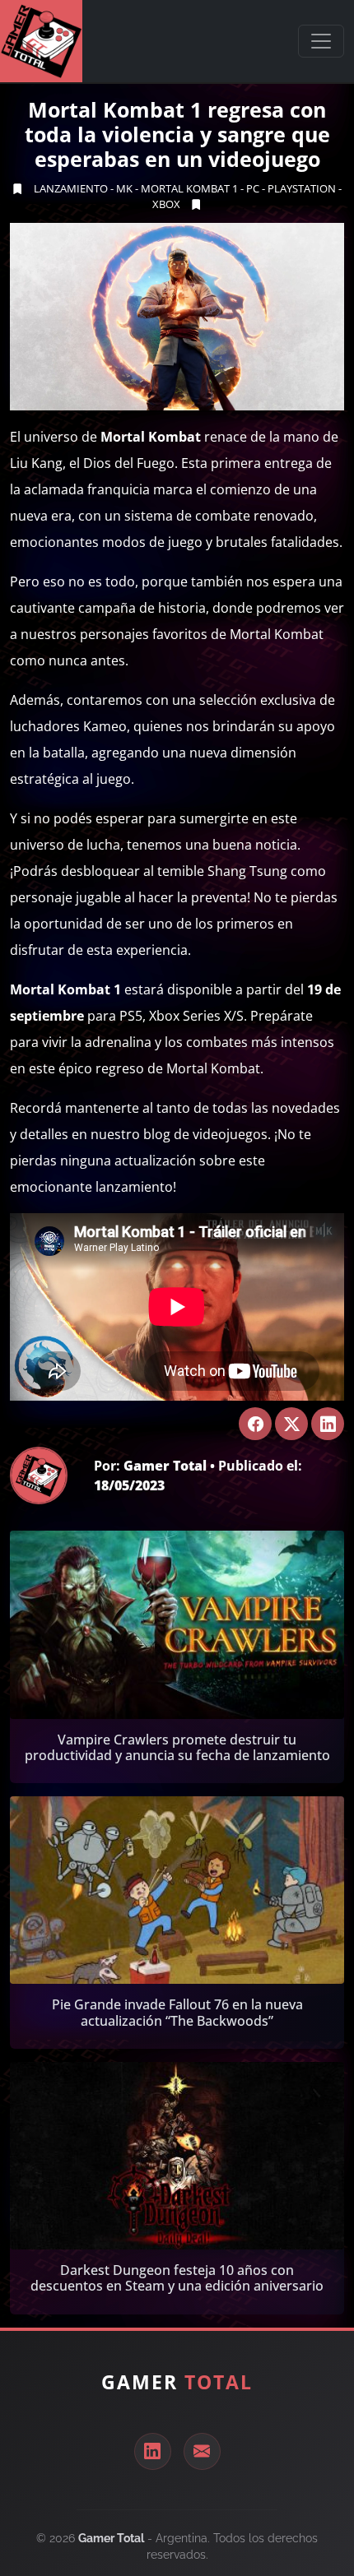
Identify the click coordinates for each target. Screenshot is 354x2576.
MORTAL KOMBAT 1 (189, 188)
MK (124, 188)
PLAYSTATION (302, 188)
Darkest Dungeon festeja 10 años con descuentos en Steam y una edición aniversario (177, 2278)
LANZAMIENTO (71, 188)
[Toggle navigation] (321, 41)
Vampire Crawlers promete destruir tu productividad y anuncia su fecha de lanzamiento (177, 1747)
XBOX (166, 204)
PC (253, 188)
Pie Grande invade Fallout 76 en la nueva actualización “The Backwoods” (177, 2012)
